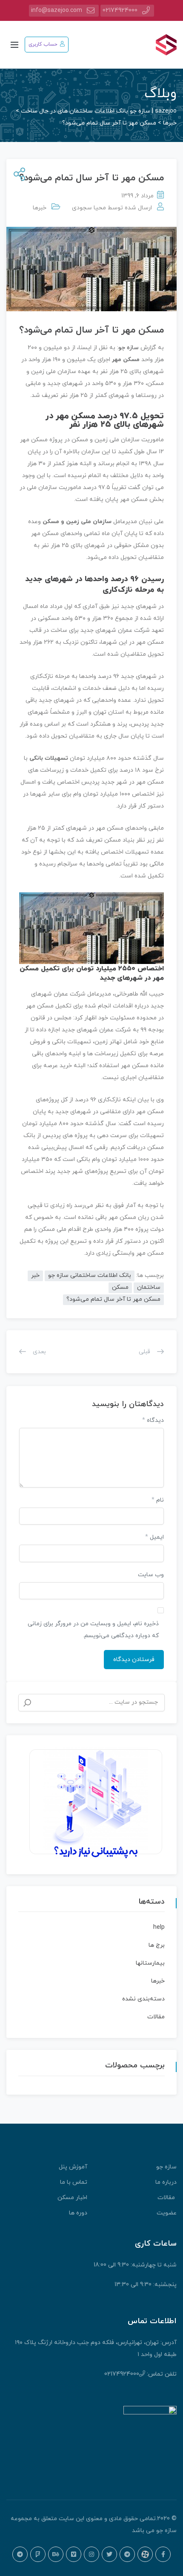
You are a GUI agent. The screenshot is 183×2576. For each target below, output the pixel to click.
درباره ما (166, 2182)
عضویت (167, 2213)
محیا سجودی (89, 208)
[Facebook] (163, 2554)
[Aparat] (145, 2554)
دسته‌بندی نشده (143, 1999)
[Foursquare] (38, 2554)
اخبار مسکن (72, 2198)
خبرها (40, 208)
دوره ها (78, 2213)
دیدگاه (153, 1420)
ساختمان (149, 1287)
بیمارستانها (150, 1963)
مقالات (156, 2017)
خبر (35, 1275)
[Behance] (56, 2554)
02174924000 (120, 10)
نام (158, 1500)
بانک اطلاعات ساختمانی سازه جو (90, 1275)
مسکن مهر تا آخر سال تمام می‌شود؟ (113, 1299)
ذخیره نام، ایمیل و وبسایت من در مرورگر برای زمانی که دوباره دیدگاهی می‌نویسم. (93, 1630)
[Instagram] (91, 2554)
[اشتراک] (18, 175)
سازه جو (129, 348)
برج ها (157, 1945)
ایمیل (154, 1537)
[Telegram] (127, 2554)
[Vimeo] (74, 2554)
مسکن (120, 1287)
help (159, 1927)
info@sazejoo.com (57, 10)
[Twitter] (109, 2554)
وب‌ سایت (151, 1575)
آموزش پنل (73, 2167)
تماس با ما (74, 2182)
